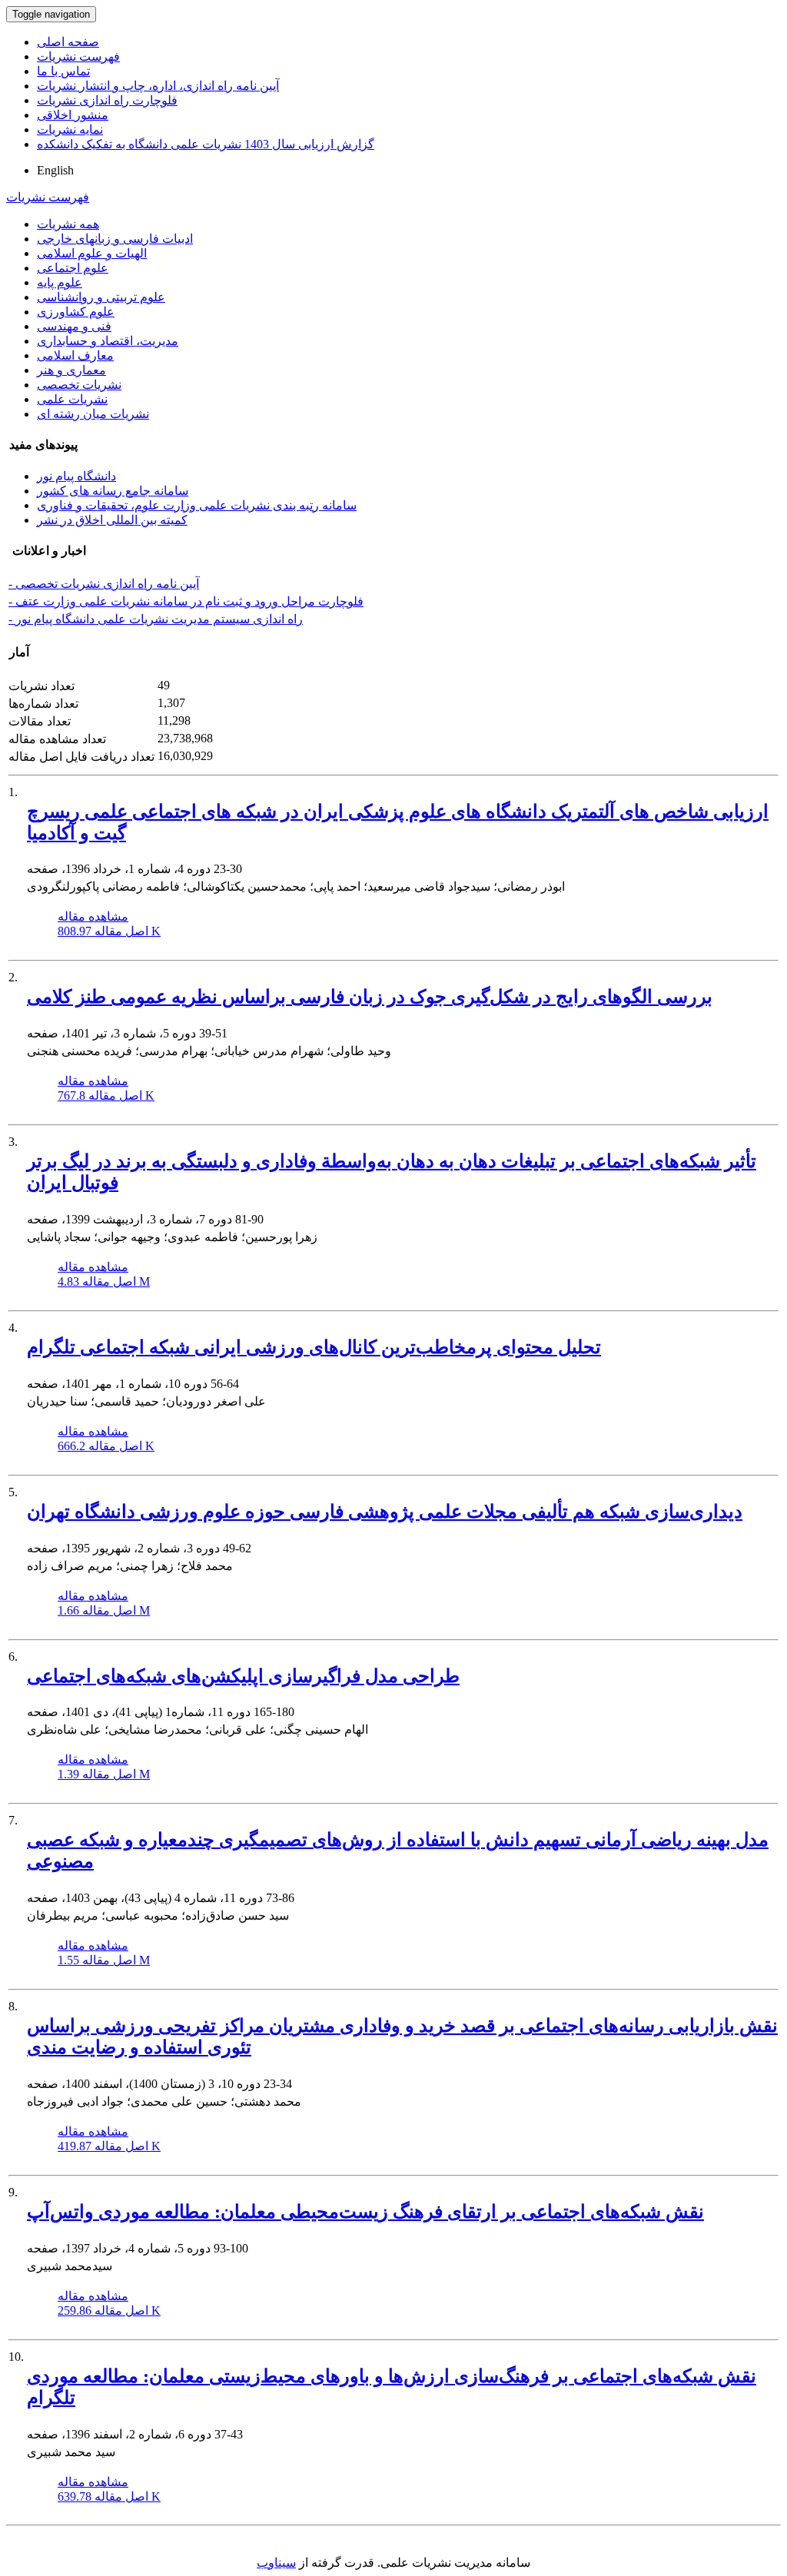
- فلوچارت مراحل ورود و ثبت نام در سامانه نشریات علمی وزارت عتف (186, 601)
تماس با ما (63, 71)
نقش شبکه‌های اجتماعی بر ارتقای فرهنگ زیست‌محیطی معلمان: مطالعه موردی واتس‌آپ (365, 2212)
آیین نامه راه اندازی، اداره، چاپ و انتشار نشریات (158, 86)
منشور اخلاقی (73, 115)
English (55, 170)
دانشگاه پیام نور (76, 476)
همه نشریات (68, 224)
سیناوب (276, 2563)
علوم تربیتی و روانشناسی (101, 297)
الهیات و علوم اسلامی (92, 253)
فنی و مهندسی (74, 326)
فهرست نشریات (78, 56)
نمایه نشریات (70, 129)
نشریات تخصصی (79, 385)
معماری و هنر (71, 370)
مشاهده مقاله (93, 916)
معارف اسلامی (75, 355)
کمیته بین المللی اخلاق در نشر (112, 520)
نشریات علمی (72, 399)
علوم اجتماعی (73, 268)
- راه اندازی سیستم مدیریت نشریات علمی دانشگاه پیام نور (156, 619)
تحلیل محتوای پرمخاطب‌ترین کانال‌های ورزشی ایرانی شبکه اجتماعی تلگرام (314, 1347)
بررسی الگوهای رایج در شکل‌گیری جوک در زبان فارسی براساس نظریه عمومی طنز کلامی (370, 997)
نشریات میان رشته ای (93, 414)
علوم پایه (60, 282)
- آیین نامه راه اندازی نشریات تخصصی (104, 584)
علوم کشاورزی (76, 312)
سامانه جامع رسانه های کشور (113, 491)
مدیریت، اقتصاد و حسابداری (108, 341)
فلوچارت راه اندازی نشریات (107, 100)
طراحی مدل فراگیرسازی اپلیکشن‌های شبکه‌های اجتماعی (243, 1676)
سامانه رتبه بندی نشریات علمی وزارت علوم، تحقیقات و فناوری (197, 505)
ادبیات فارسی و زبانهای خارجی (115, 239)
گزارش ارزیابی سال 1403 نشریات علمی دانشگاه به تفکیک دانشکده (206, 144)
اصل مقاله (109, 931)
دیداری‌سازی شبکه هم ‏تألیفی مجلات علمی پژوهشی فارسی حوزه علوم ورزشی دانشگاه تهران (385, 1512)
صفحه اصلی (68, 42)
